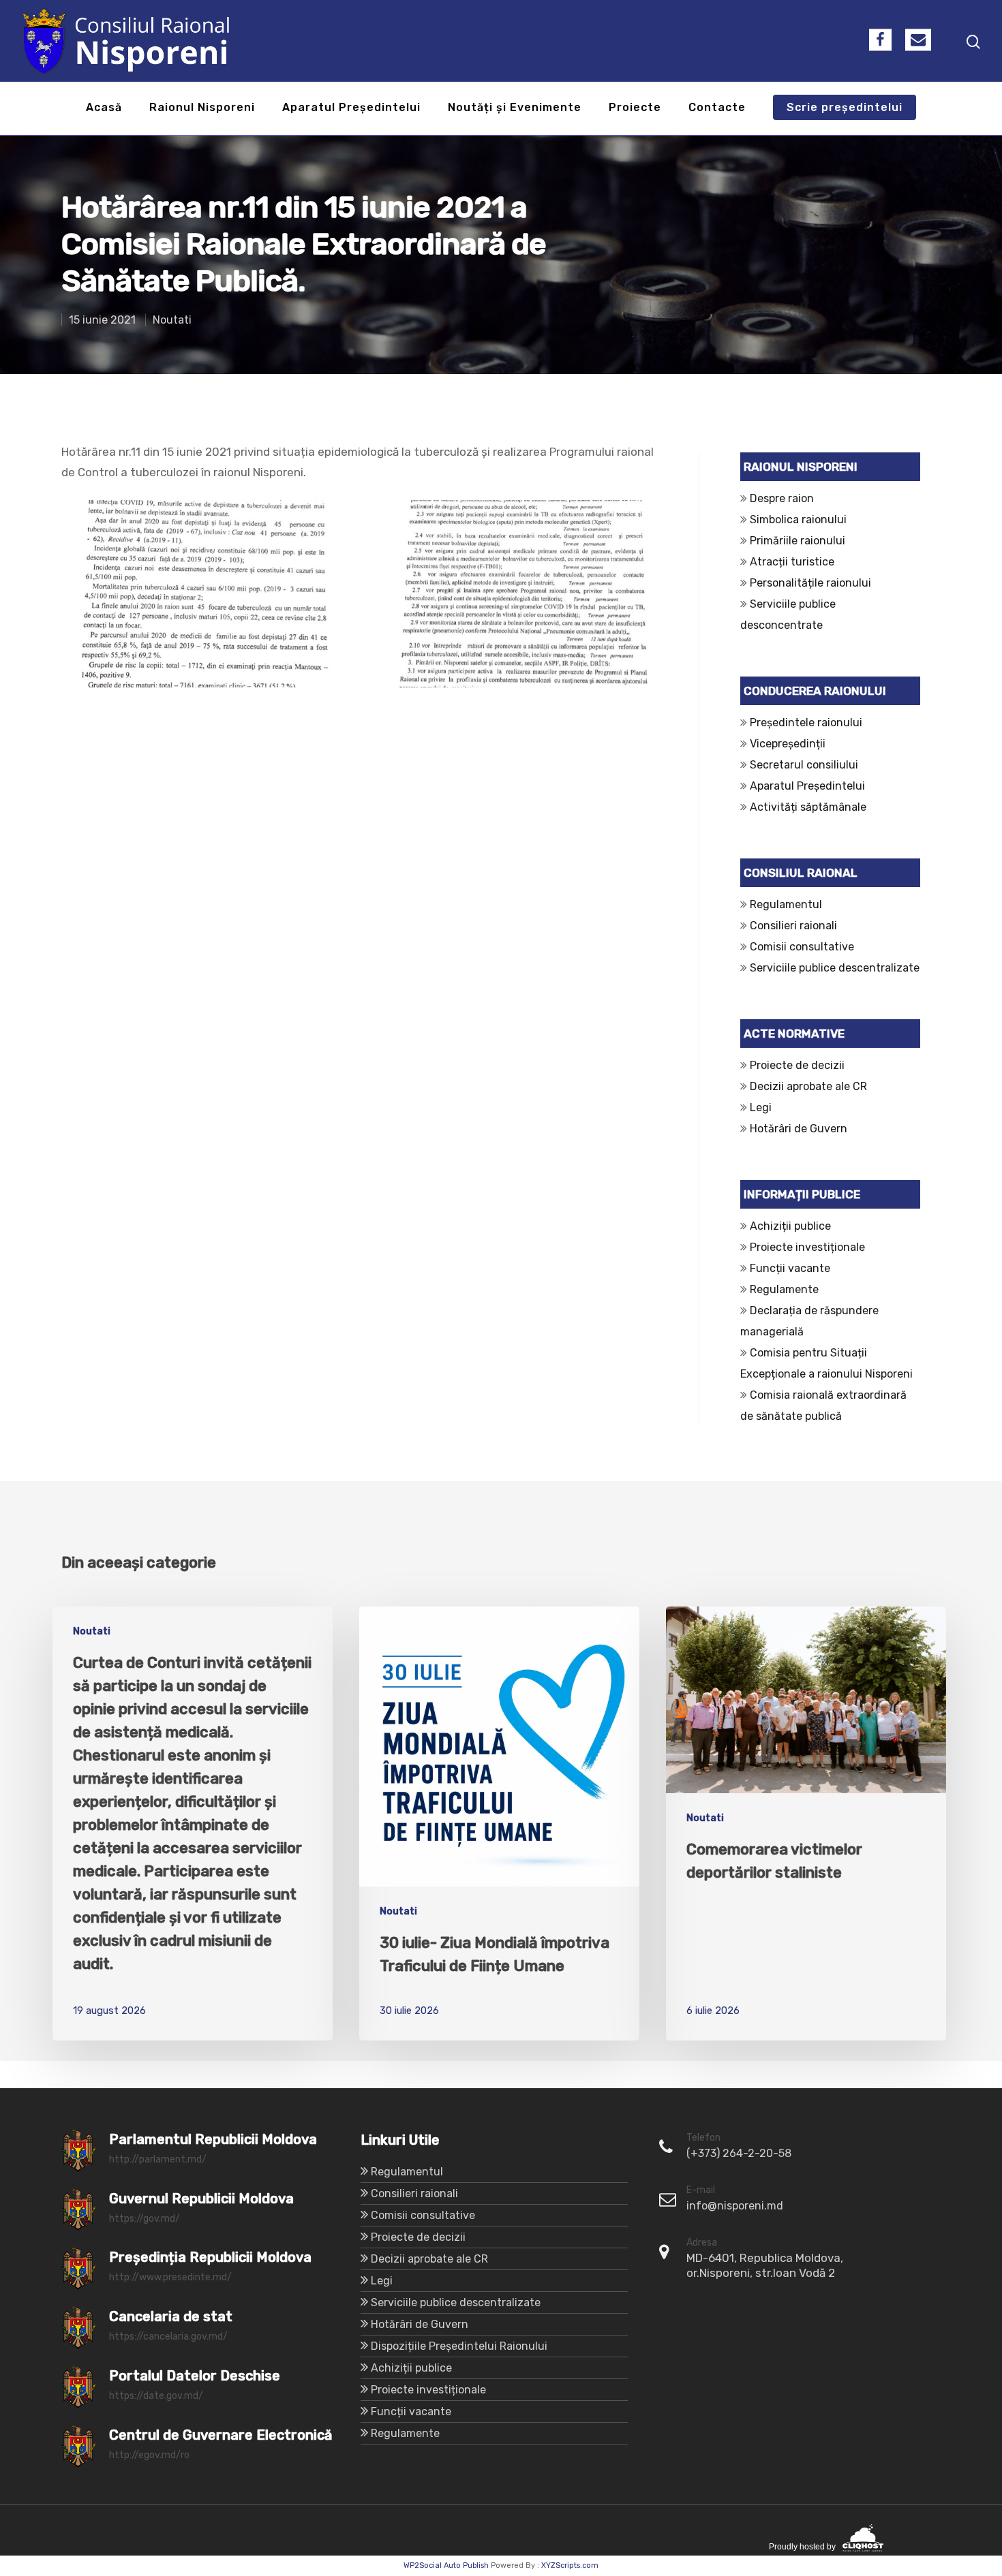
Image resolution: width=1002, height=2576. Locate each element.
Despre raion (782, 498)
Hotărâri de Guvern (799, 1129)
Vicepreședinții (788, 744)
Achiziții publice (790, 1226)
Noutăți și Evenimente (515, 108)
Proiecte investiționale (807, 1247)
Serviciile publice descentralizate (835, 968)
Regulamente (784, 1289)
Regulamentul (786, 904)
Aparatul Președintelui (351, 108)
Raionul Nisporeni (202, 108)
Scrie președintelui (845, 108)
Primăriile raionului (798, 541)
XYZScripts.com (570, 2565)
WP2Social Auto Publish (446, 2565)
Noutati (172, 320)
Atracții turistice (792, 562)
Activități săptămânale (808, 807)
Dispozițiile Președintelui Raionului (459, 2346)
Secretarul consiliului (804, 765)
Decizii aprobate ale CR (808, 1086)
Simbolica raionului (798, 519)
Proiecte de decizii (797, 1065)
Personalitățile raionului (810, 583)
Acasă (104, 108)
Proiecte (635, 108)
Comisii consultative (802, 947)
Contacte (717, 108)
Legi (761, 1107)
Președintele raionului (806, 723)
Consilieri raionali (793, 926)
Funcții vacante (790, 1268)
